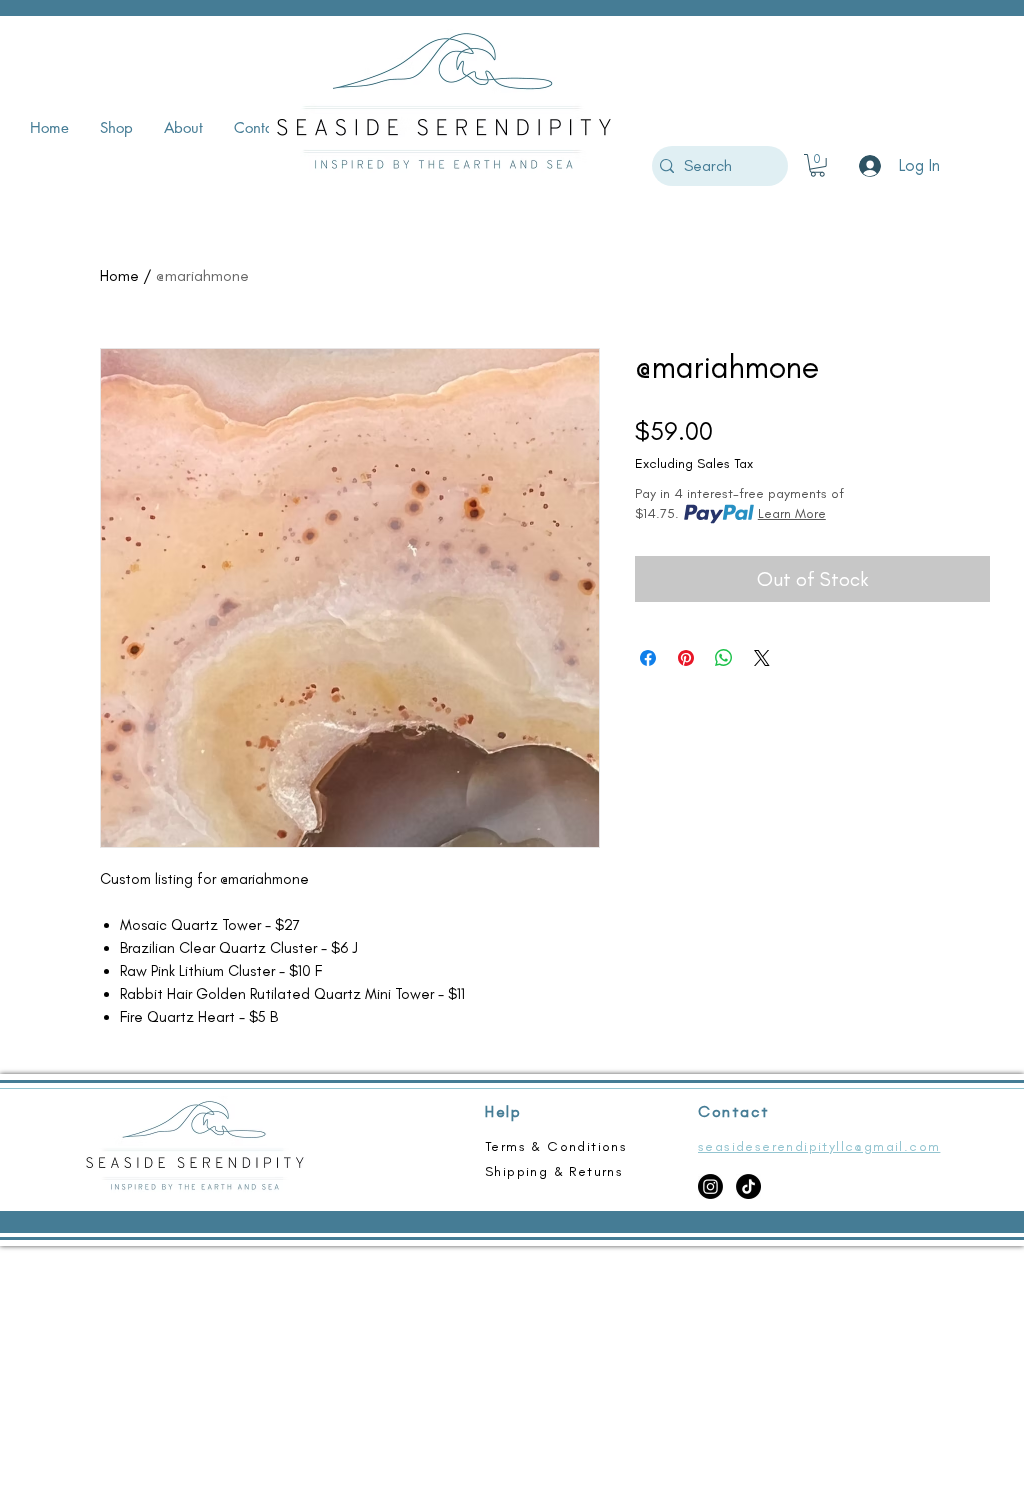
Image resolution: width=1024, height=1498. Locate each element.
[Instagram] (710, 1186)
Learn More (792, 513)
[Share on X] (762, 658)
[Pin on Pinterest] (686, 658)
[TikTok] (748, 1186)
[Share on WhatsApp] (724, 658)
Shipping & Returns (554, 1171)
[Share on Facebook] (648, 658)
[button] (817, 165)
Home (119, 275)
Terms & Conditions (556, 1146)
